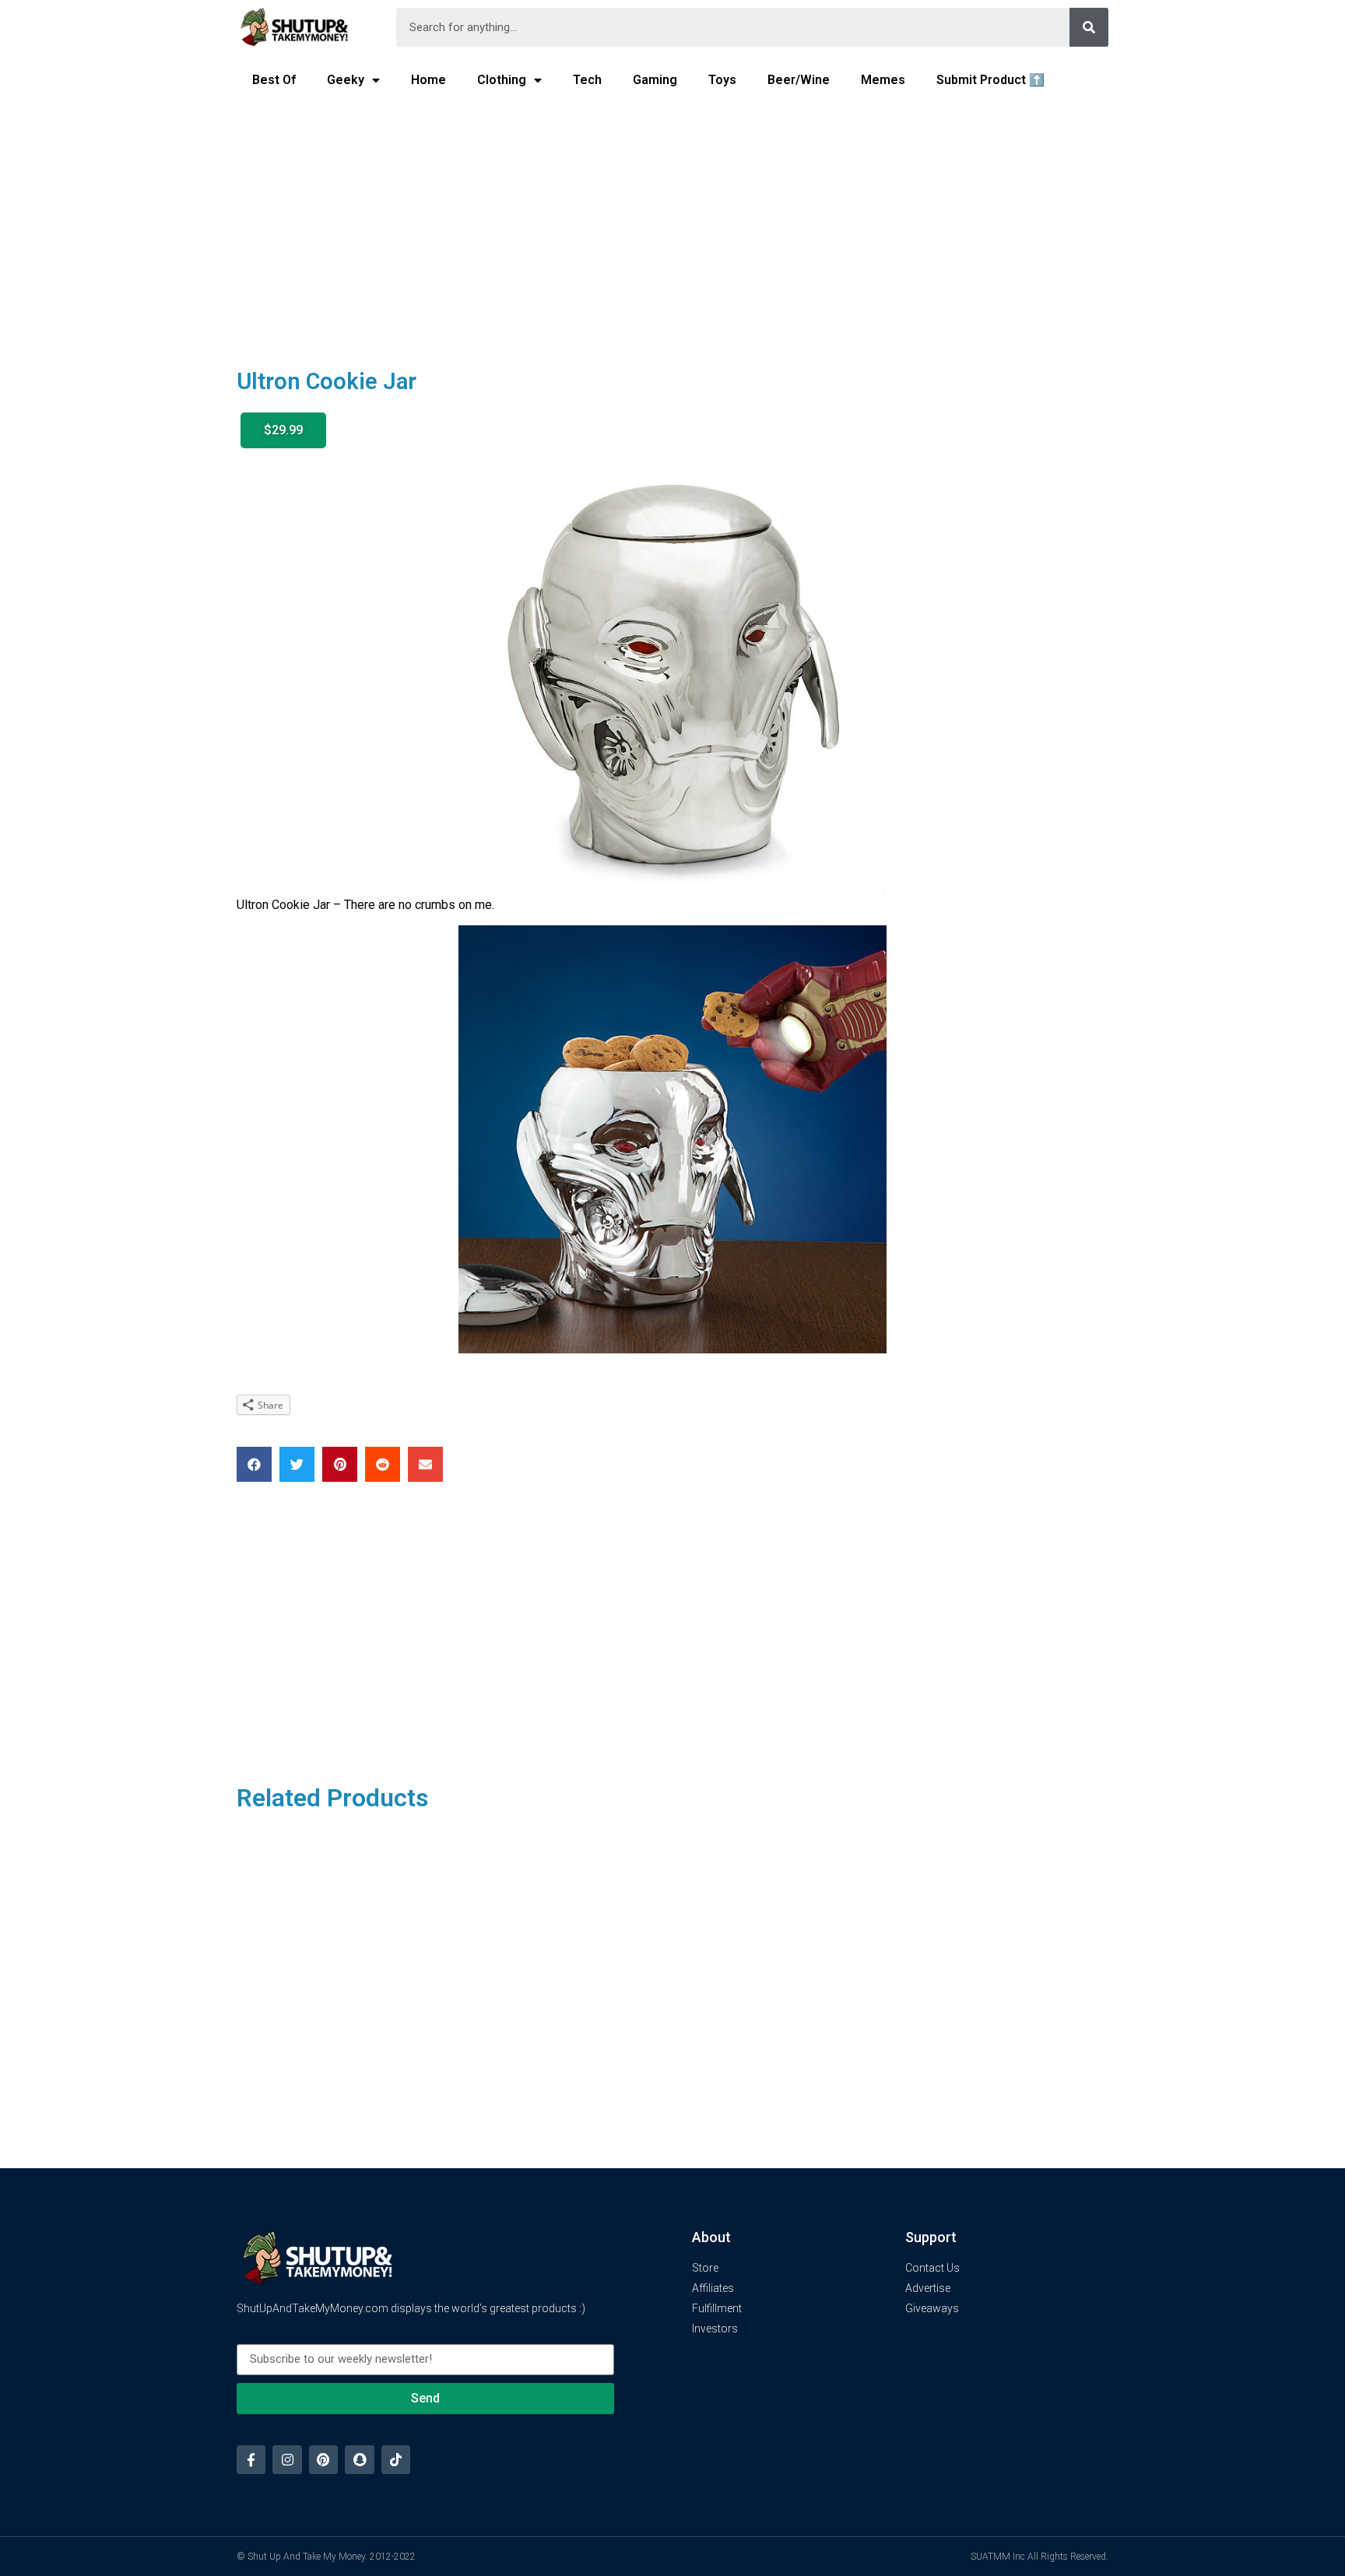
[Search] (1089, 27)
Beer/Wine (799, 80)
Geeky (346, 80)
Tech (587, 80)
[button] (283, 430)
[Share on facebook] (254, 1464)
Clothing (502, 80)
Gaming (655, 80)
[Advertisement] (672, 223)
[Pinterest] (323, 2460)
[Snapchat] (359, 2460)
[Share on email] (425, 1464)
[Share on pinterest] (340, 1464)
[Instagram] (287, 2460)
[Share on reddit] (383, 1464)
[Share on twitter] (297, 1464)
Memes (883, 80)
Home (428, 80)
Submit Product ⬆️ (990, 80)
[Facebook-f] (251, 2460)
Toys (722, 80)
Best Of (274, 80)
